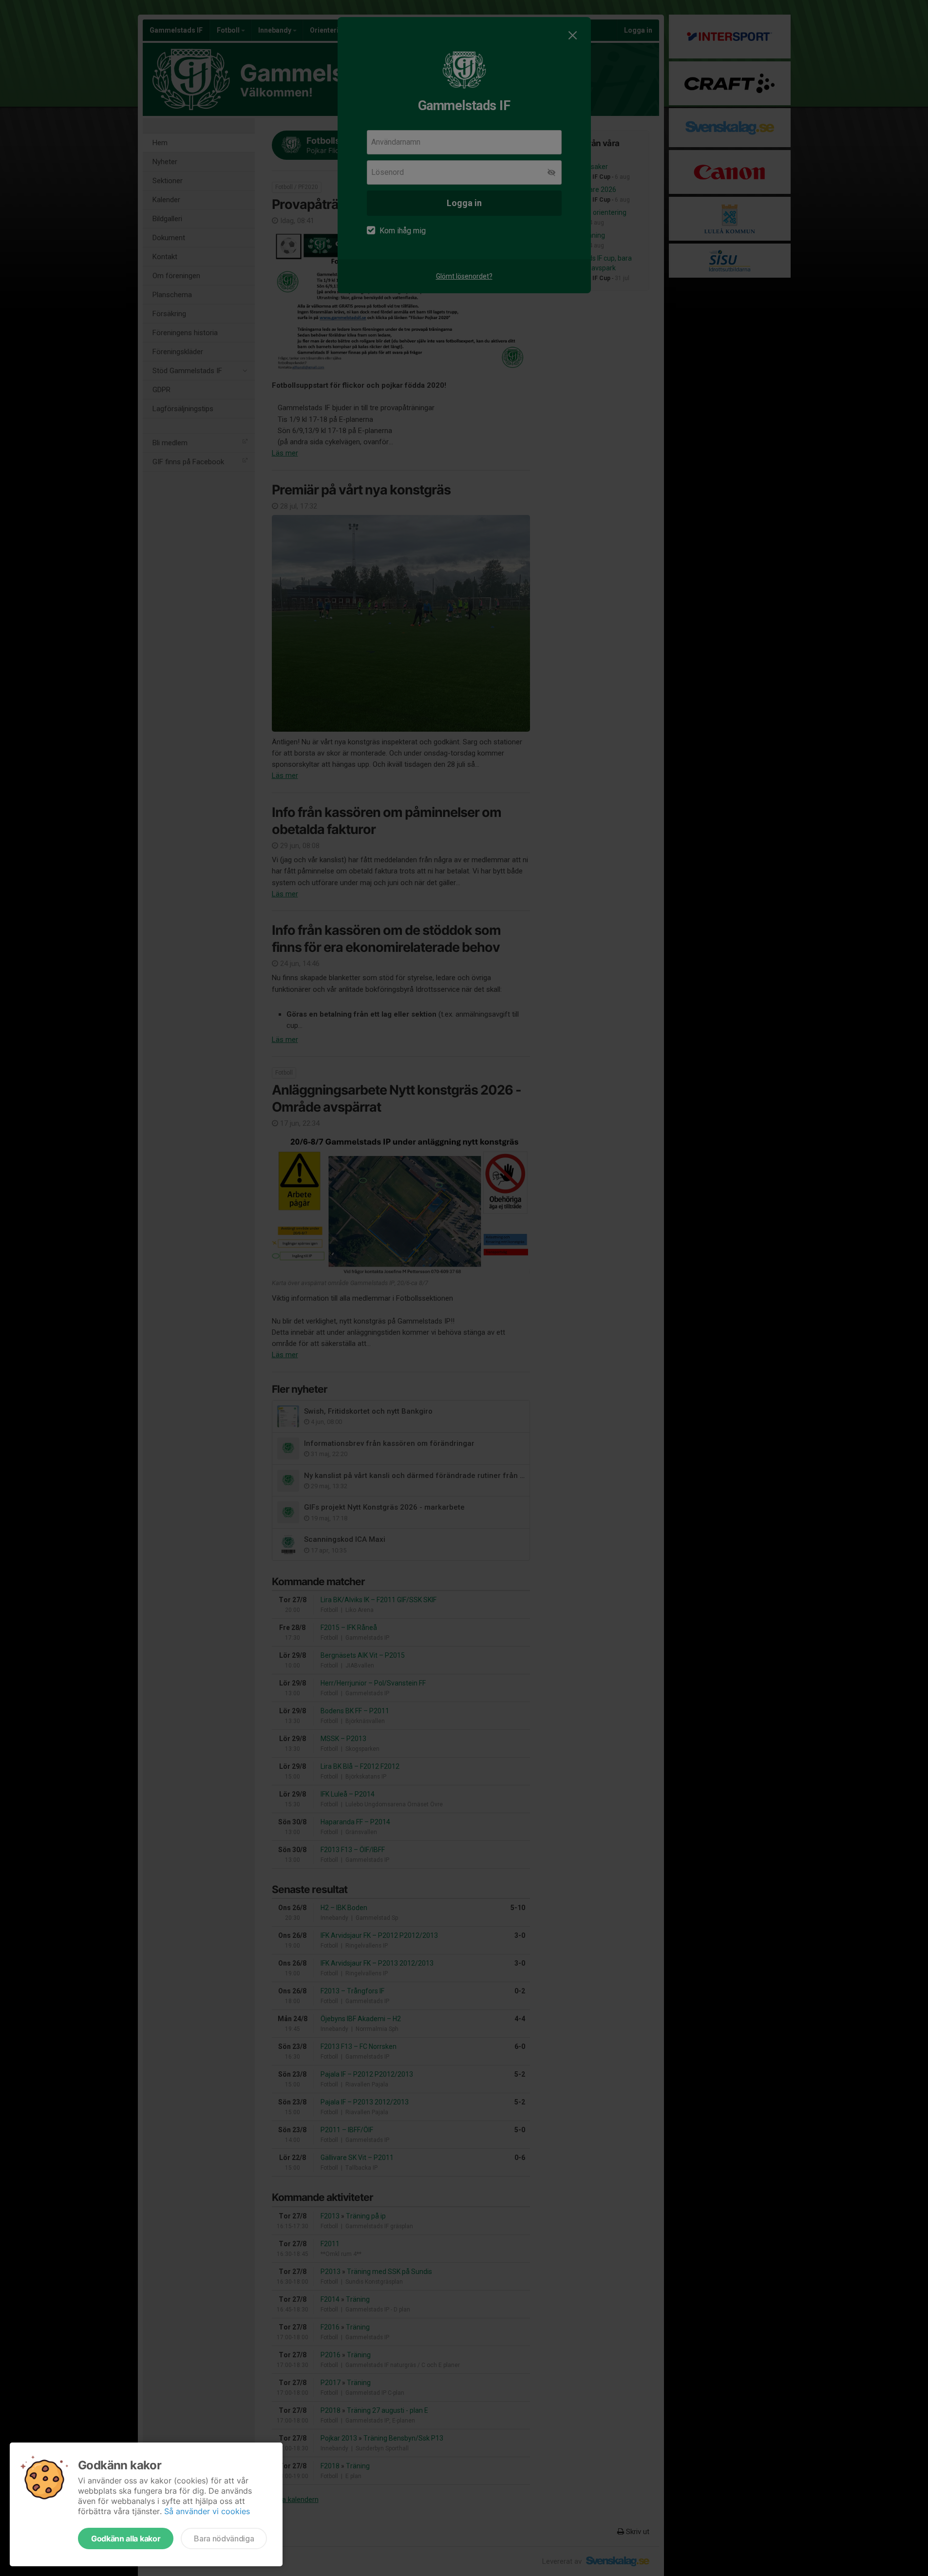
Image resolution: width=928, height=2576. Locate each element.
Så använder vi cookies (207, 2511)
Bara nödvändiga (224, 2538)
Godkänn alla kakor (126, 2538)
